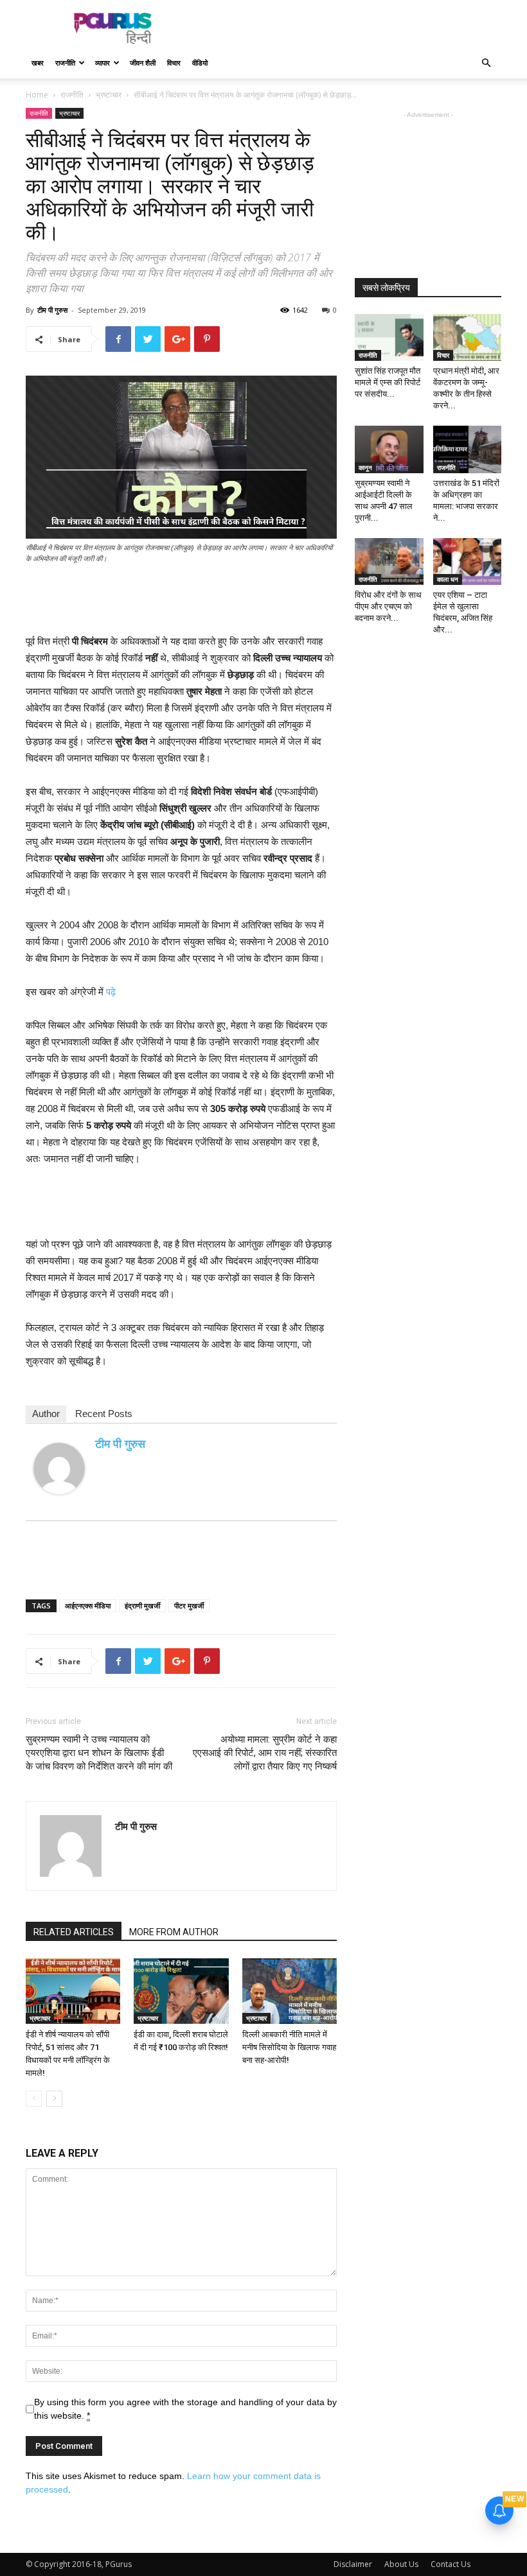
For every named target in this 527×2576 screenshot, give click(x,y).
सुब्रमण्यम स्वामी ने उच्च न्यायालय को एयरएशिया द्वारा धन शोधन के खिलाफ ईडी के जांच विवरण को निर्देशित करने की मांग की (99, 1753)
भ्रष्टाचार (109, 95)
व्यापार (103, 63)
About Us (401, 2564)
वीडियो (200, 63)
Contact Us (451, 2564)
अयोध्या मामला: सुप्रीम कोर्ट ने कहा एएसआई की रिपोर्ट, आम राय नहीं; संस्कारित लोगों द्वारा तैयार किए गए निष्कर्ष (265, 1753)
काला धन (448, 579)
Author (46, 1414)
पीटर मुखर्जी (189, 1606)
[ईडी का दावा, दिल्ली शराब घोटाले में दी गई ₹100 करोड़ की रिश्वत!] (181, 1991)
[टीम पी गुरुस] (59, 1468)
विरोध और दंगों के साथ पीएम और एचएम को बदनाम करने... (388, 606)
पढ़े (111, 992)
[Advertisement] (350, 28)
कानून (365, 467)
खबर (38, 63)
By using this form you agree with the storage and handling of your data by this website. (185, 2409)
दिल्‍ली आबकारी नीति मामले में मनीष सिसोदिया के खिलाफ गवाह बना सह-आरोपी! (289, 2047)
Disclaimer (353, 2564)
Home (37, 95)
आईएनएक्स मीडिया (88, 1606)
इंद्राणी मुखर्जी (142, 1606)
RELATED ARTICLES (74, 1932)
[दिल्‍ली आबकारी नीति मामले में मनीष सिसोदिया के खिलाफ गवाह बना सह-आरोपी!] (290, 1991)
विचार (174, 63)
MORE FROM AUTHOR (174, 1932)
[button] (486, 63)
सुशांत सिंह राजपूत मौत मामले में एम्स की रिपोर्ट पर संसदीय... (388, 382)
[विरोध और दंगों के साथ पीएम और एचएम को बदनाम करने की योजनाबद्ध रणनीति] (389, 561)
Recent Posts (104, 1414)
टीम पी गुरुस (52, 310)
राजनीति (65, 63)
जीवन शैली (143, 63)
